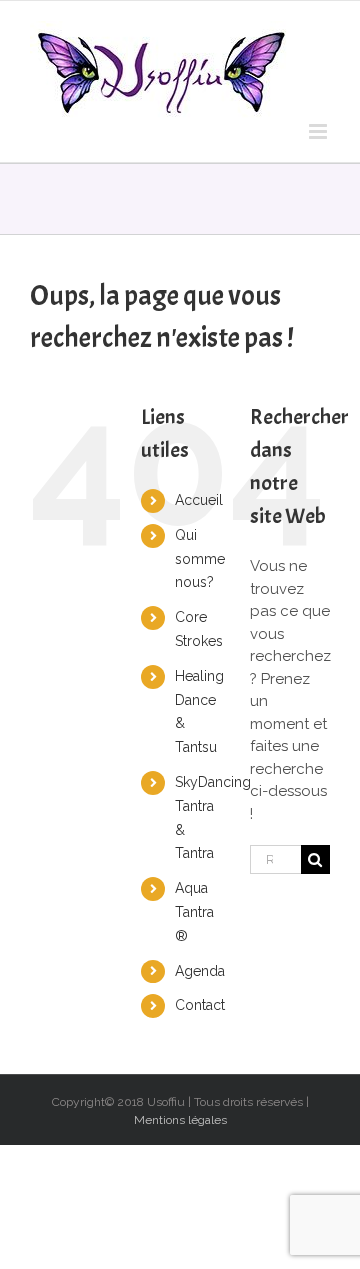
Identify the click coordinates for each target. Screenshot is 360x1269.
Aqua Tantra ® (194, 912)
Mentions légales (180, 1120)
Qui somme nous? (200, 559)
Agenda (200, 971)
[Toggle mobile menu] (319, 131)
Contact (200, 1005)
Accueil (199, 500)
